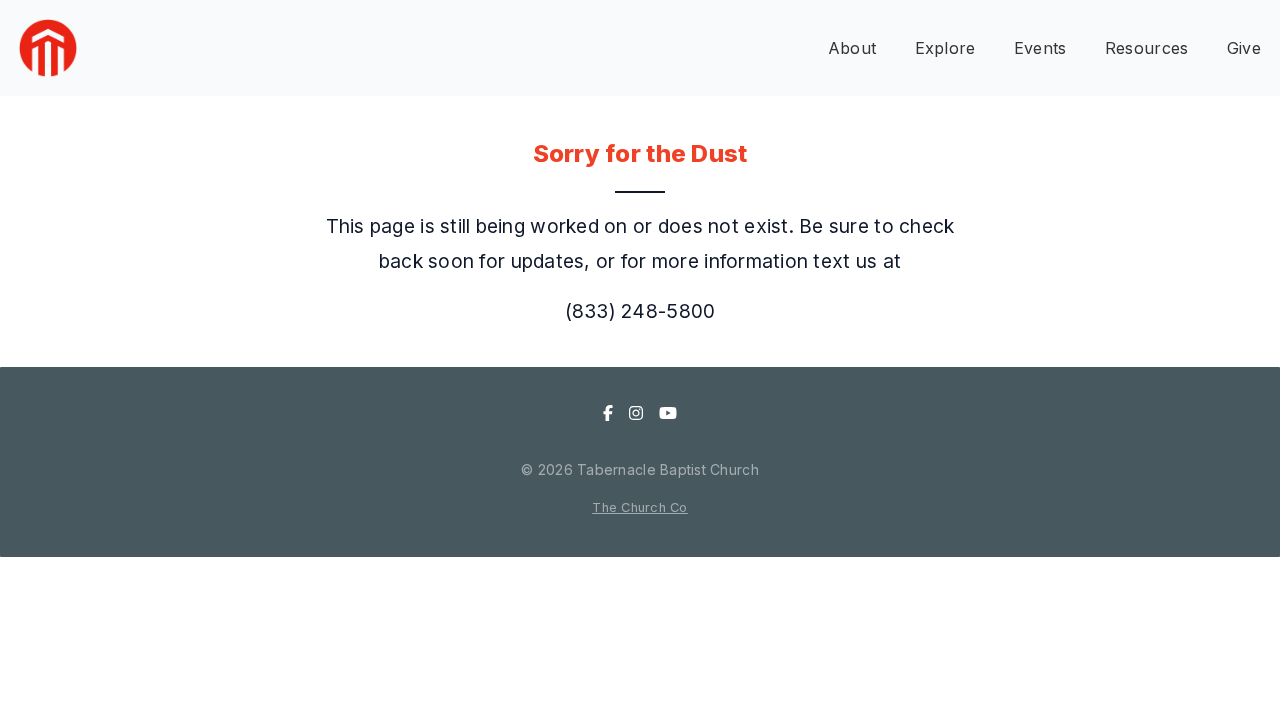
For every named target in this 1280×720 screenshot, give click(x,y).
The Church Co (640, 507)
